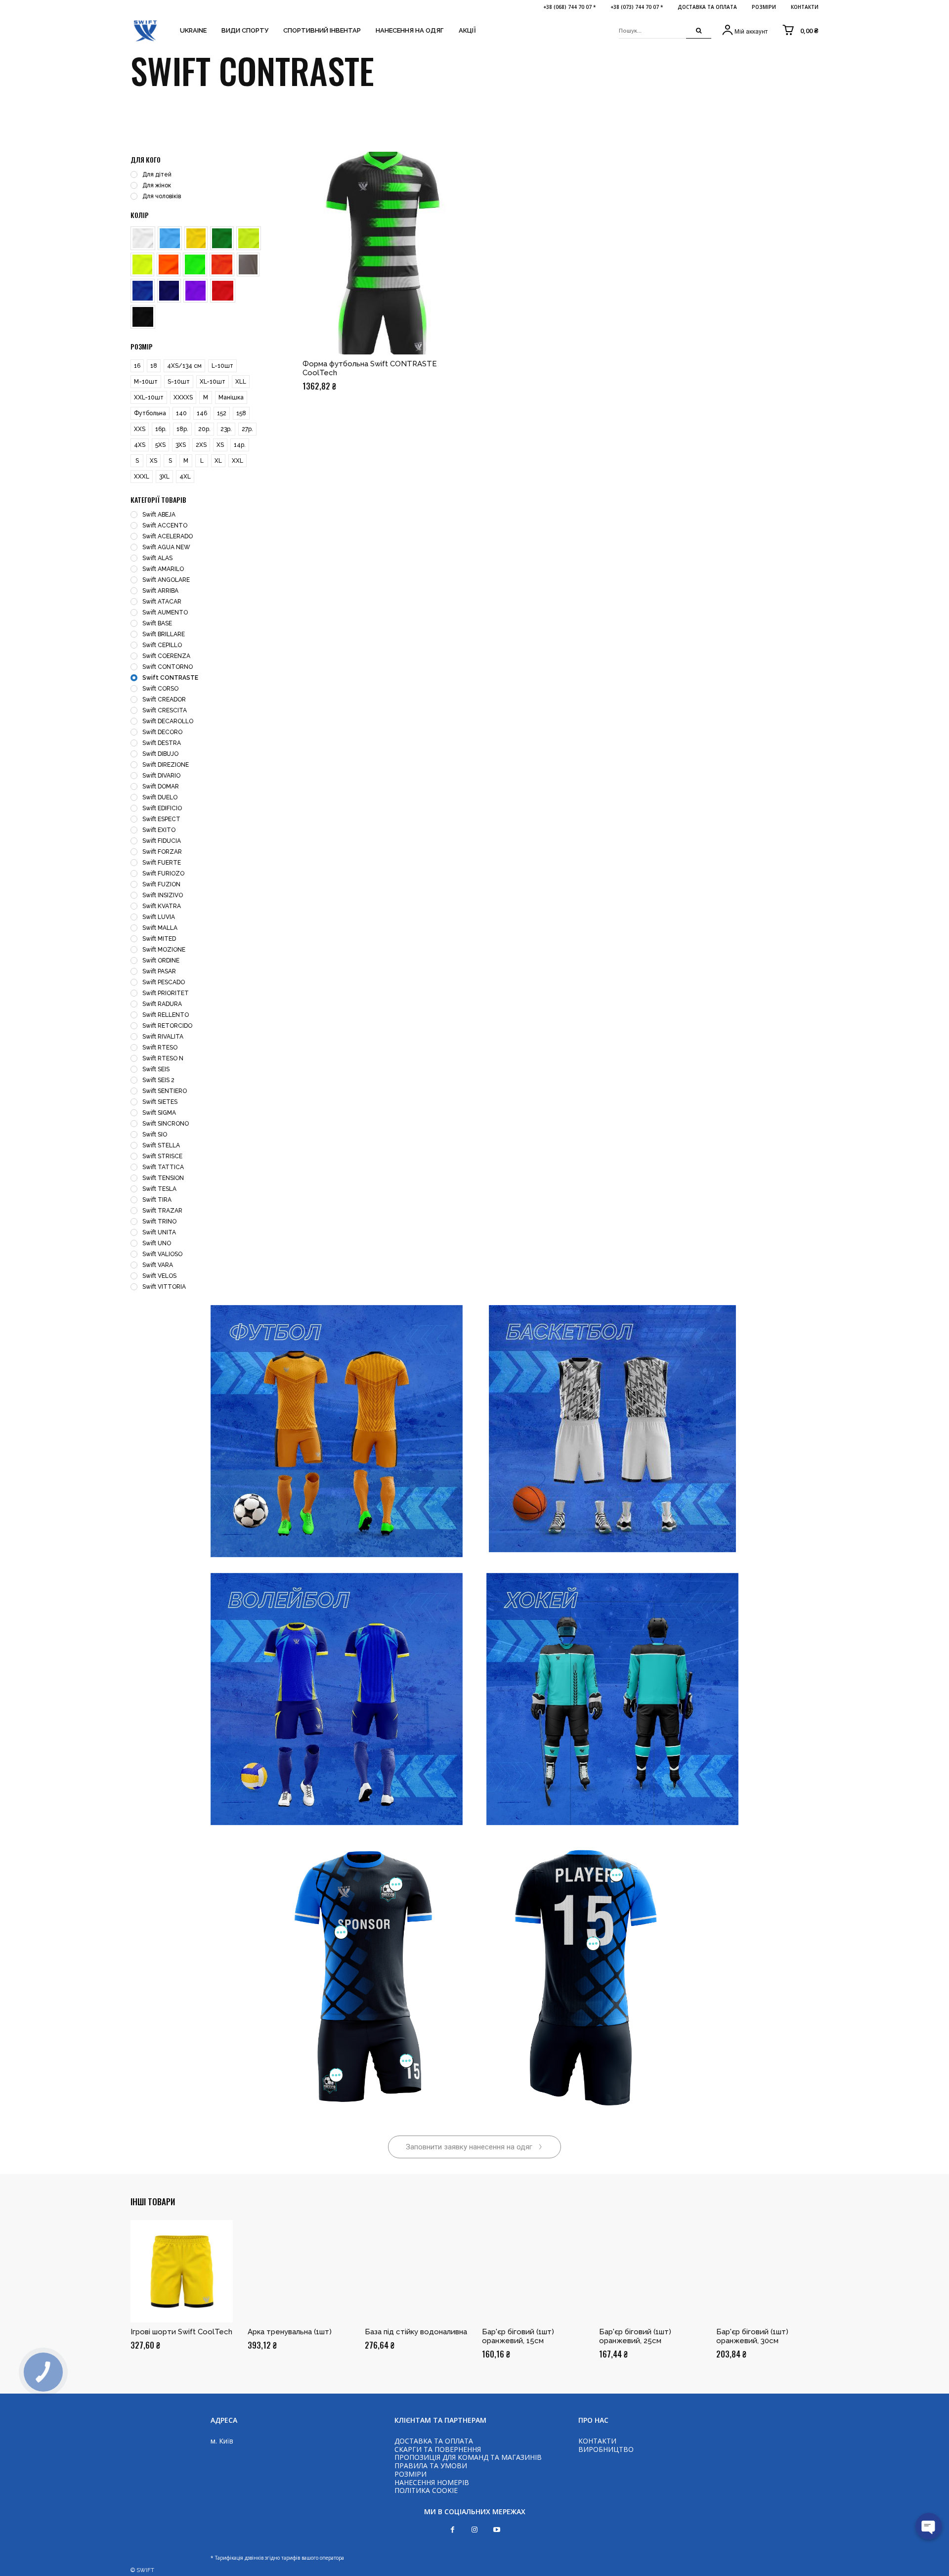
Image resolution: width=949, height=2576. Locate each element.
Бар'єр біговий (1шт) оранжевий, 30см (752, 2336)
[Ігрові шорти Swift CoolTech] (182, 2271)
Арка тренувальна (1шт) (290, 2332)
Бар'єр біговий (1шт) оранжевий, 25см (635, 2336)
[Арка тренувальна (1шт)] (299, 2271)
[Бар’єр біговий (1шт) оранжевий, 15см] (533, 2271)
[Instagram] (475, 2530)
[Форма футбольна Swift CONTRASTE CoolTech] (384, 253)
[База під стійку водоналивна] (416, 2271)
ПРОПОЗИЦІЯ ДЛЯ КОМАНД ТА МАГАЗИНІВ (468, 2457)
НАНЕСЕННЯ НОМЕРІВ (432, 2482)
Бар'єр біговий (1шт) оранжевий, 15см (518, 2336)
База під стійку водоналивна (416, 2332)
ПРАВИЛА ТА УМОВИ (431, 2466)
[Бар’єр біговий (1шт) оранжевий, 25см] (650, 2271)
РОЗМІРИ (410, 2474)
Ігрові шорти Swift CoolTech (181, 2332)
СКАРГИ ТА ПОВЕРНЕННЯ (438, 2449)
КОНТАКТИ (597, 2441)
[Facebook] (453, 2530)
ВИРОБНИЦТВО (606, 2449)
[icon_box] (744, 31)
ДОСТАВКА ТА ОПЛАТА (434, 2441)
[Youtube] (497, 2530)
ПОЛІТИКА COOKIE (426, 2490)
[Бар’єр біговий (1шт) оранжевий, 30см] (767, 2271)
